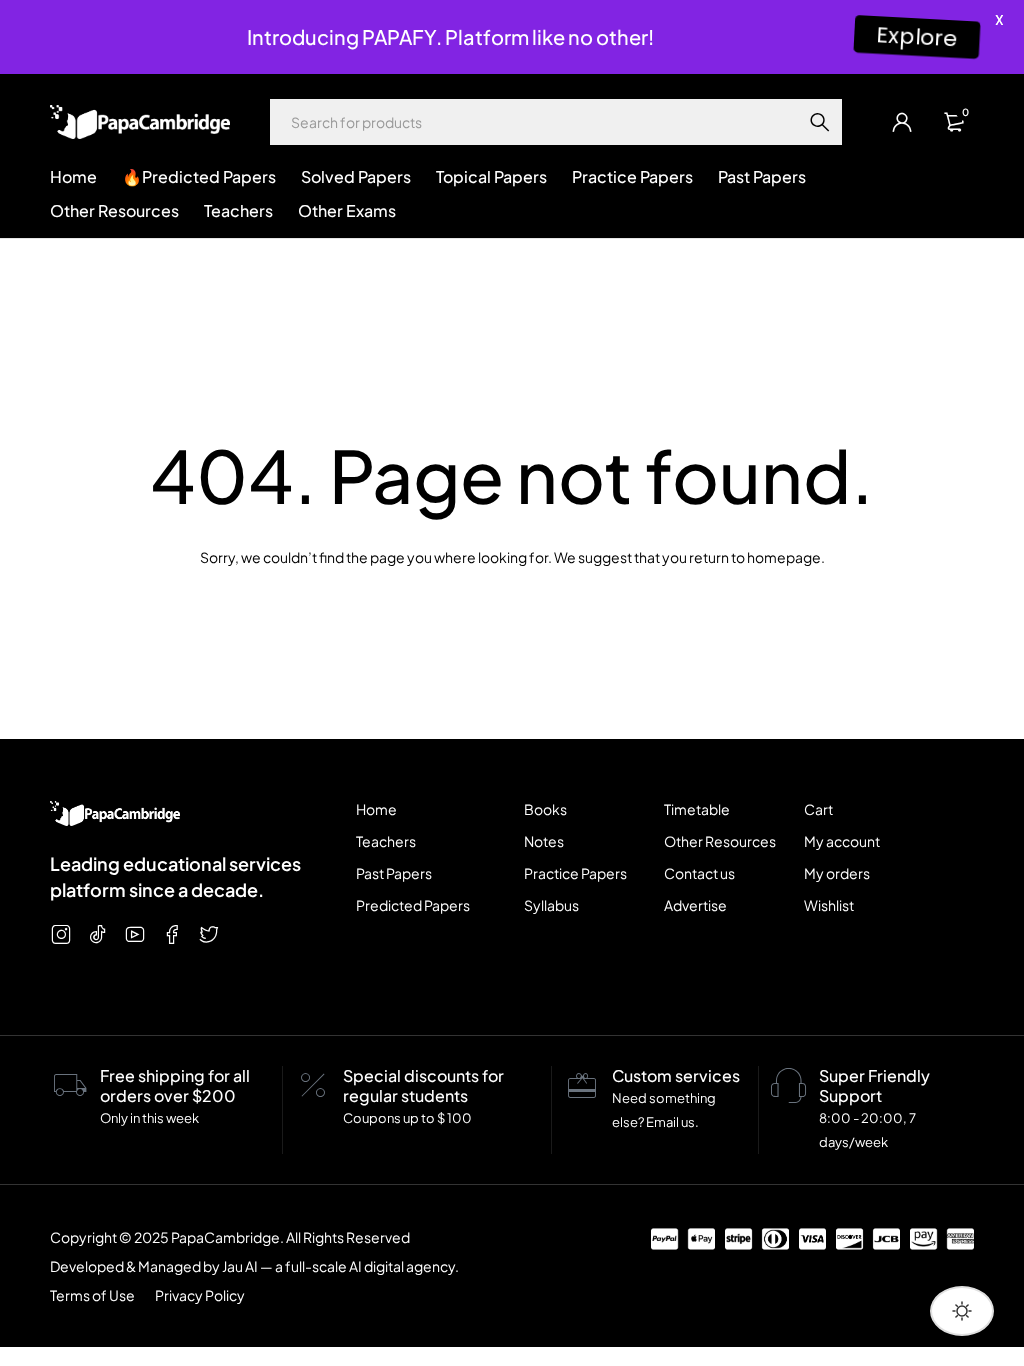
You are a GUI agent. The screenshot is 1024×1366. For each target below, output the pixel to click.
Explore (917, 36)
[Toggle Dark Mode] (962, 1311)
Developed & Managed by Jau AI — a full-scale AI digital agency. (254, 1266)
